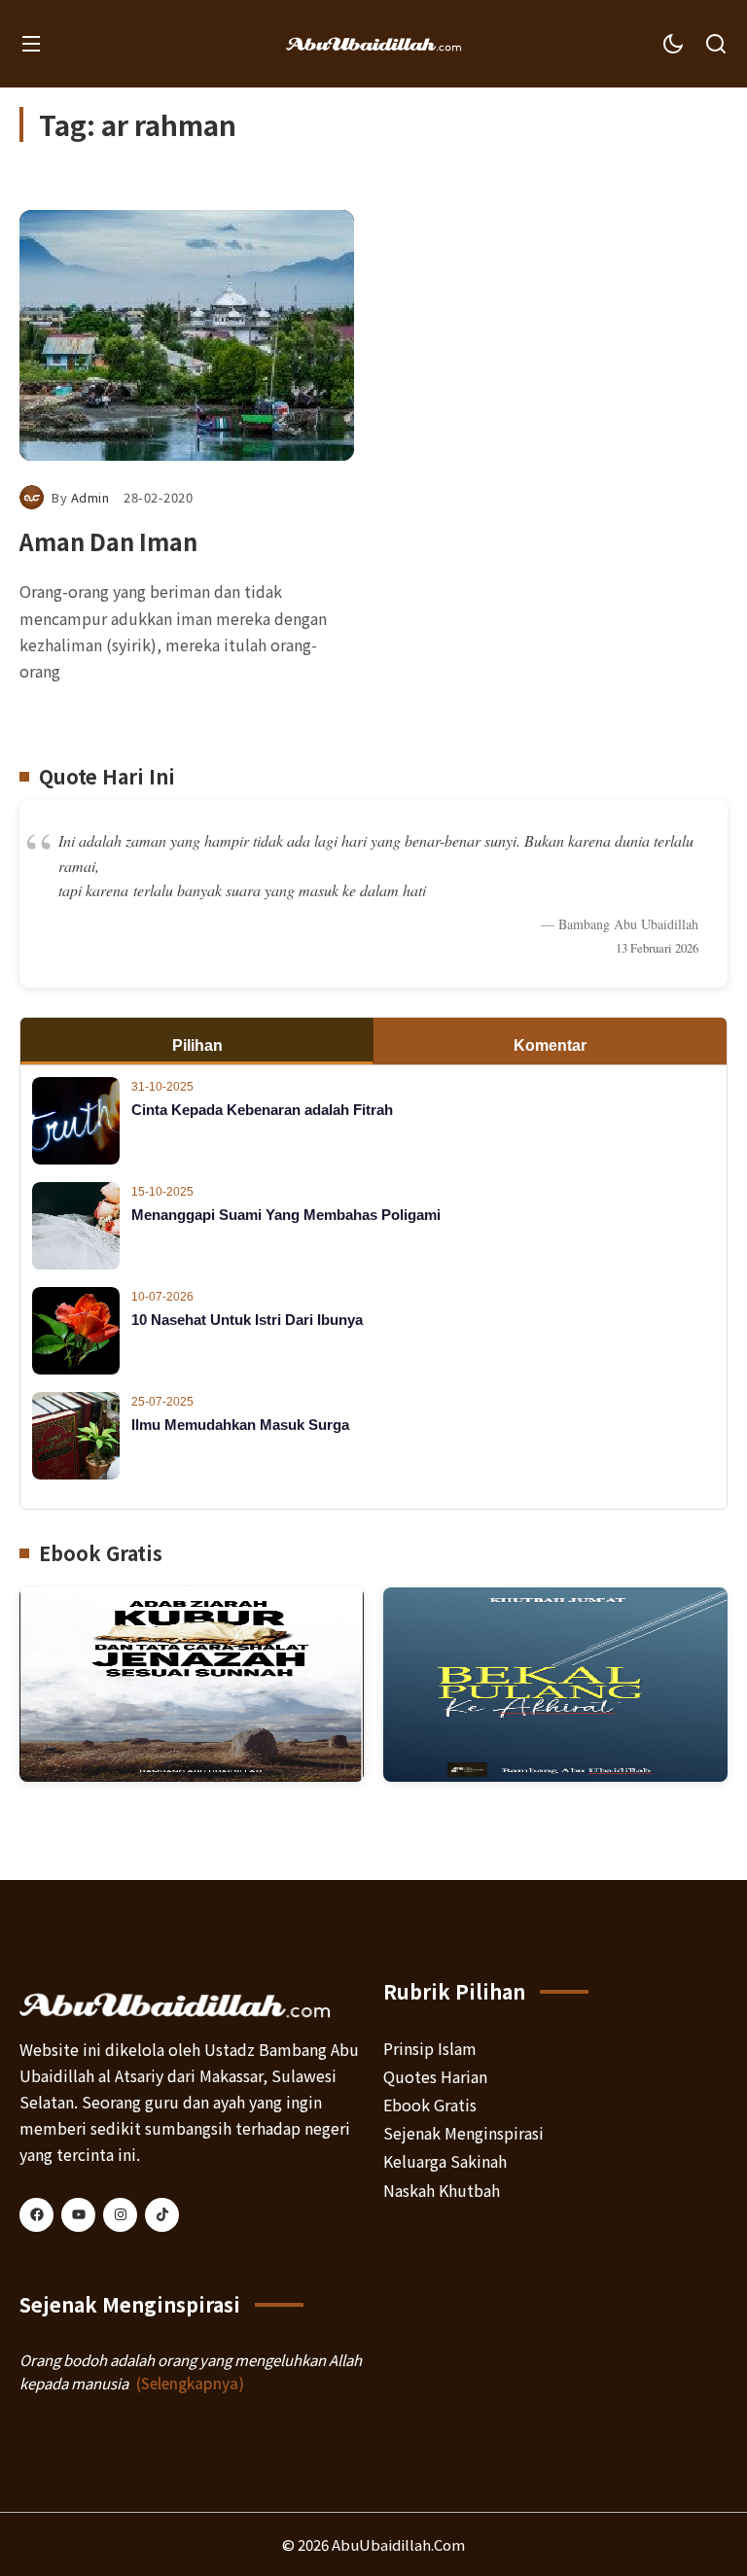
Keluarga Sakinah (445, 2161)
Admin (90, 497)
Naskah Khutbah (442, 2190)
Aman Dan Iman (108, 541)
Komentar (550, 1045)
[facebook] (36, 2215)
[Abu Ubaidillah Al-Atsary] (374, 44)
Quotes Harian (435, 2076)
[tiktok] (162, 2215)
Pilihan (197, 1045)
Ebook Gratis (430, 2105)
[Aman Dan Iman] (187, 335)
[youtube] (78, 2215)
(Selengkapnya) (190, 2383)
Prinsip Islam (430, 2048)
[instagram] (120, 2215)
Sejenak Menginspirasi (463, 2133)
